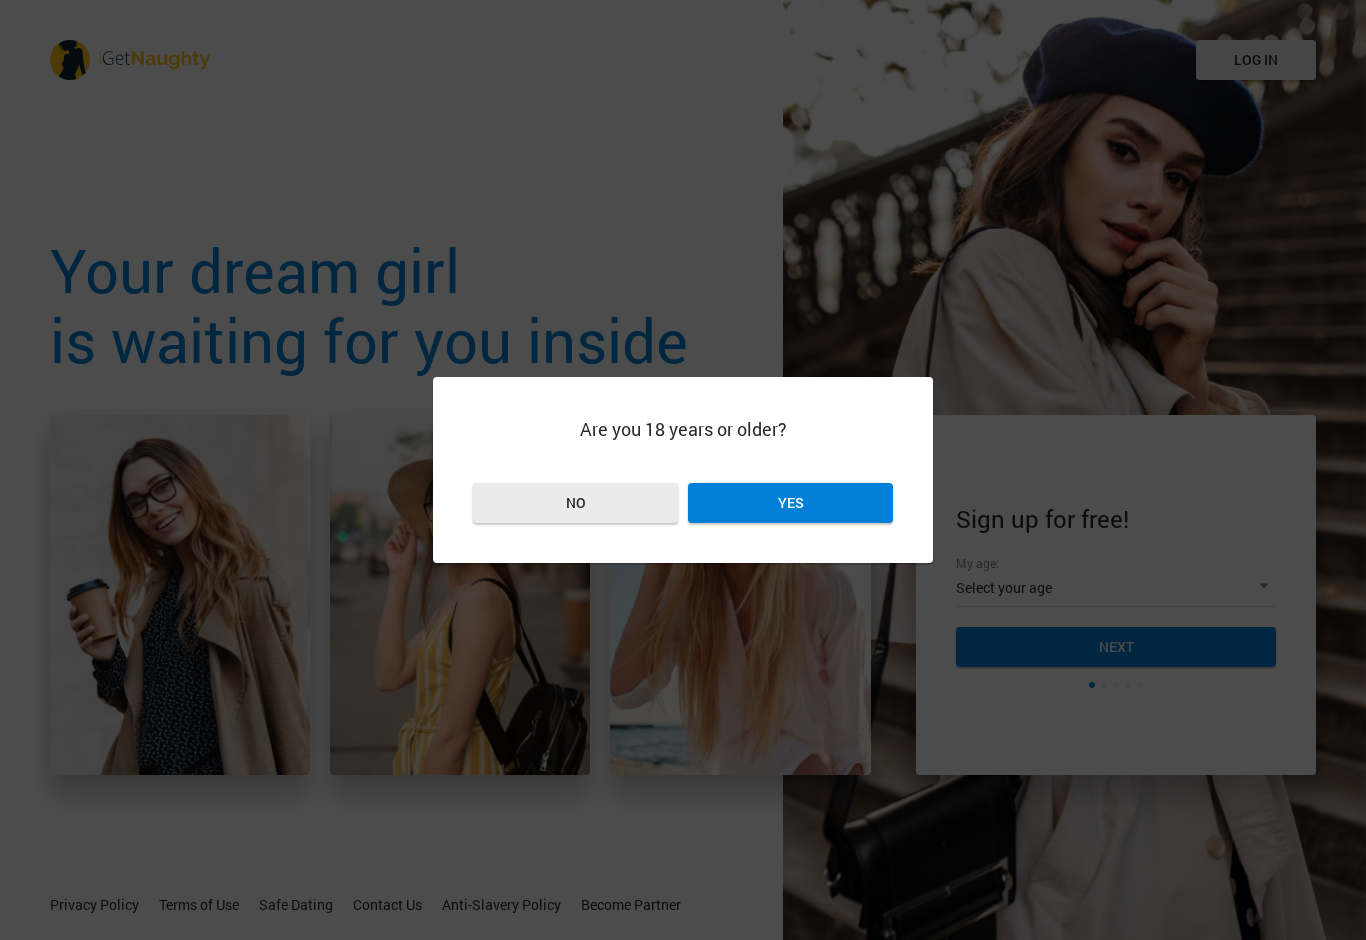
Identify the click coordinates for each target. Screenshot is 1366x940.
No (576, 502)
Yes (791, 502)
